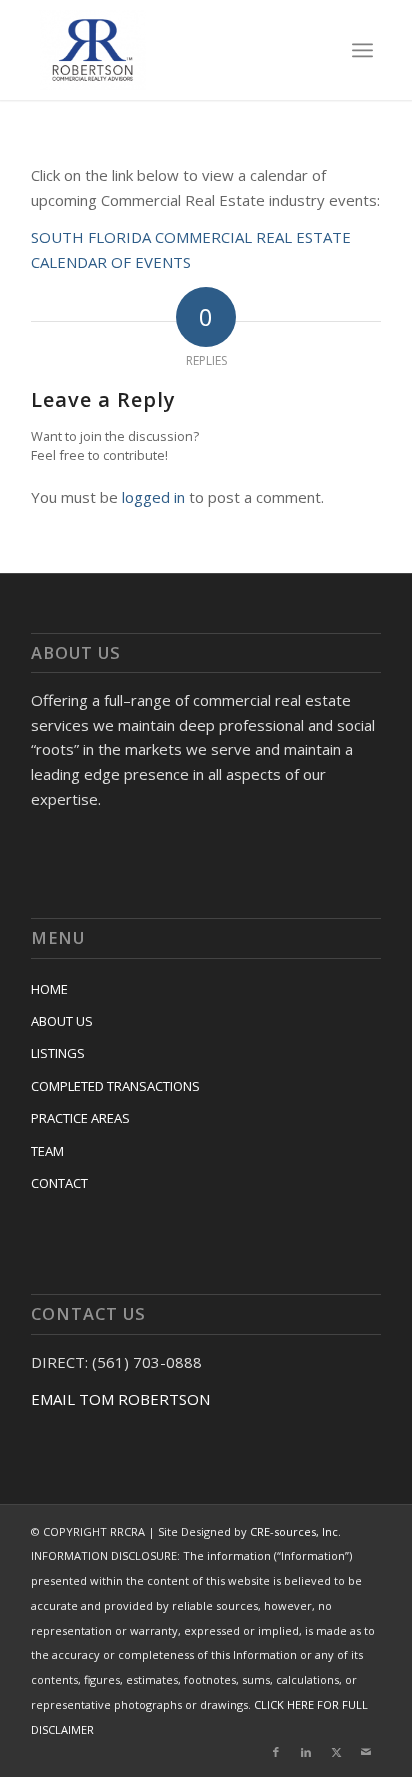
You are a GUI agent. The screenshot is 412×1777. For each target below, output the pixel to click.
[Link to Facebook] (276, 1752)
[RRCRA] (172, 50)
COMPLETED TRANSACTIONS (115, 1086)
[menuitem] (362, 50)
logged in (153, 497)
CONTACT (59, 1183)
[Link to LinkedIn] (306, 1752)
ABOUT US (62, 1021)
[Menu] (362, 50)
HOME (49, 989)
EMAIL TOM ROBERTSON (120, 1399)
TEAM (47, 1151)
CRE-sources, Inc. (295, 1531)
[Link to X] (336, 1752)
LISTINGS (58, 1053)
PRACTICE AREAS (80, 1118)
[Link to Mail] (366, 1752)
